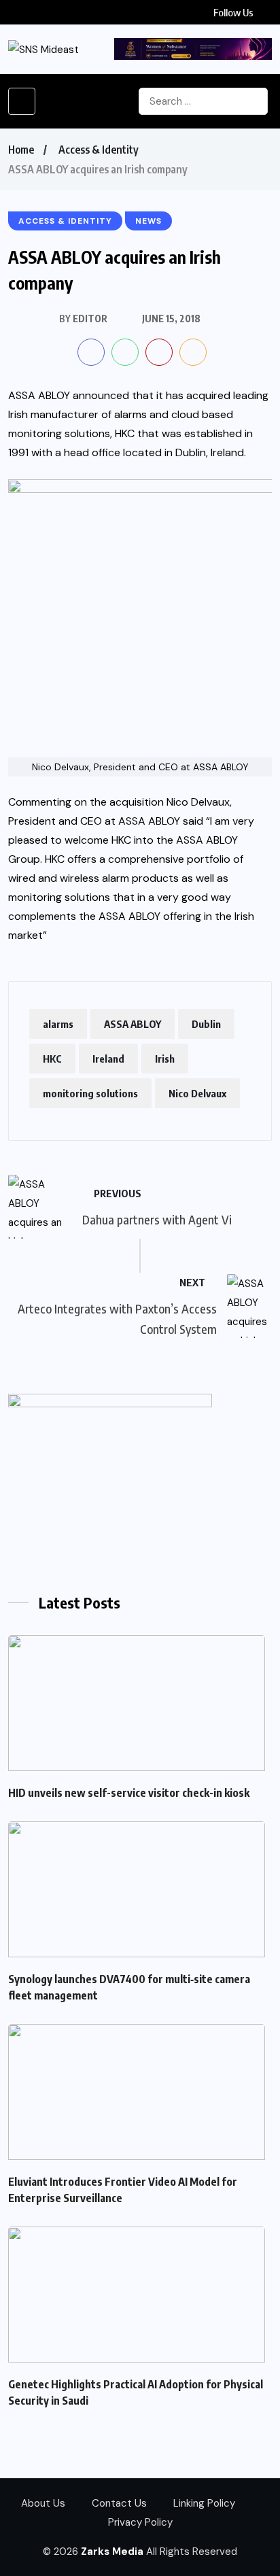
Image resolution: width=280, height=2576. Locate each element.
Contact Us (119, 2503)
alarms (58, 1024)
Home (21, 150)
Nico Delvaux (197, 1093)
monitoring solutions (90, 1093)
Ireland (108, 1059)
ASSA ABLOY (133, 1024)
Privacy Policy (140, 2522)
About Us (43, 2503)
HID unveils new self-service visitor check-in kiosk (129, 1793)
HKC (52, 1059)
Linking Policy (204, 2503)
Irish (165, 1059)
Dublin (206, 1024)
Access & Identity (99, 150)
